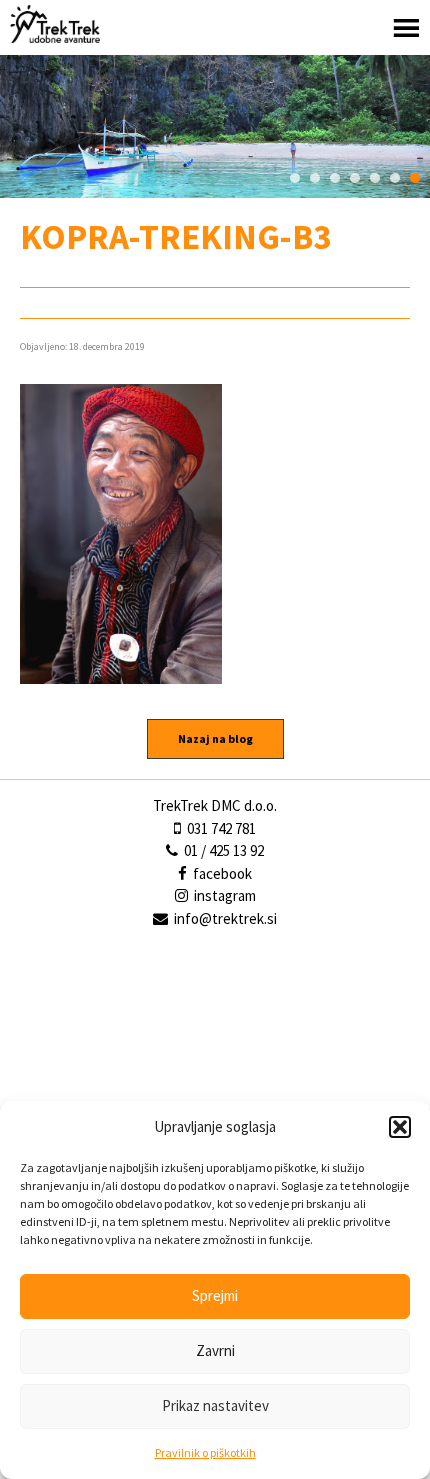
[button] (400, 1127)
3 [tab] (335, 178)
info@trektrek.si (225, 918)
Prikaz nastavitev (215, 1405)
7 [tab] (415, 178)
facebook (221, 873)
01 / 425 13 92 (222, 850)
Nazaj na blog (215, 738)
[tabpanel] (215, 126)
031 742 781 (220, 828)
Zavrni (215, 1350)
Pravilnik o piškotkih (205, 1452)
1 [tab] (295, 178)
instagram (223, 895)
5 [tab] (375, 178)
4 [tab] (355, 178)
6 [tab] (395, 178)
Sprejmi (215, 1295)
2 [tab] (315, 178)
